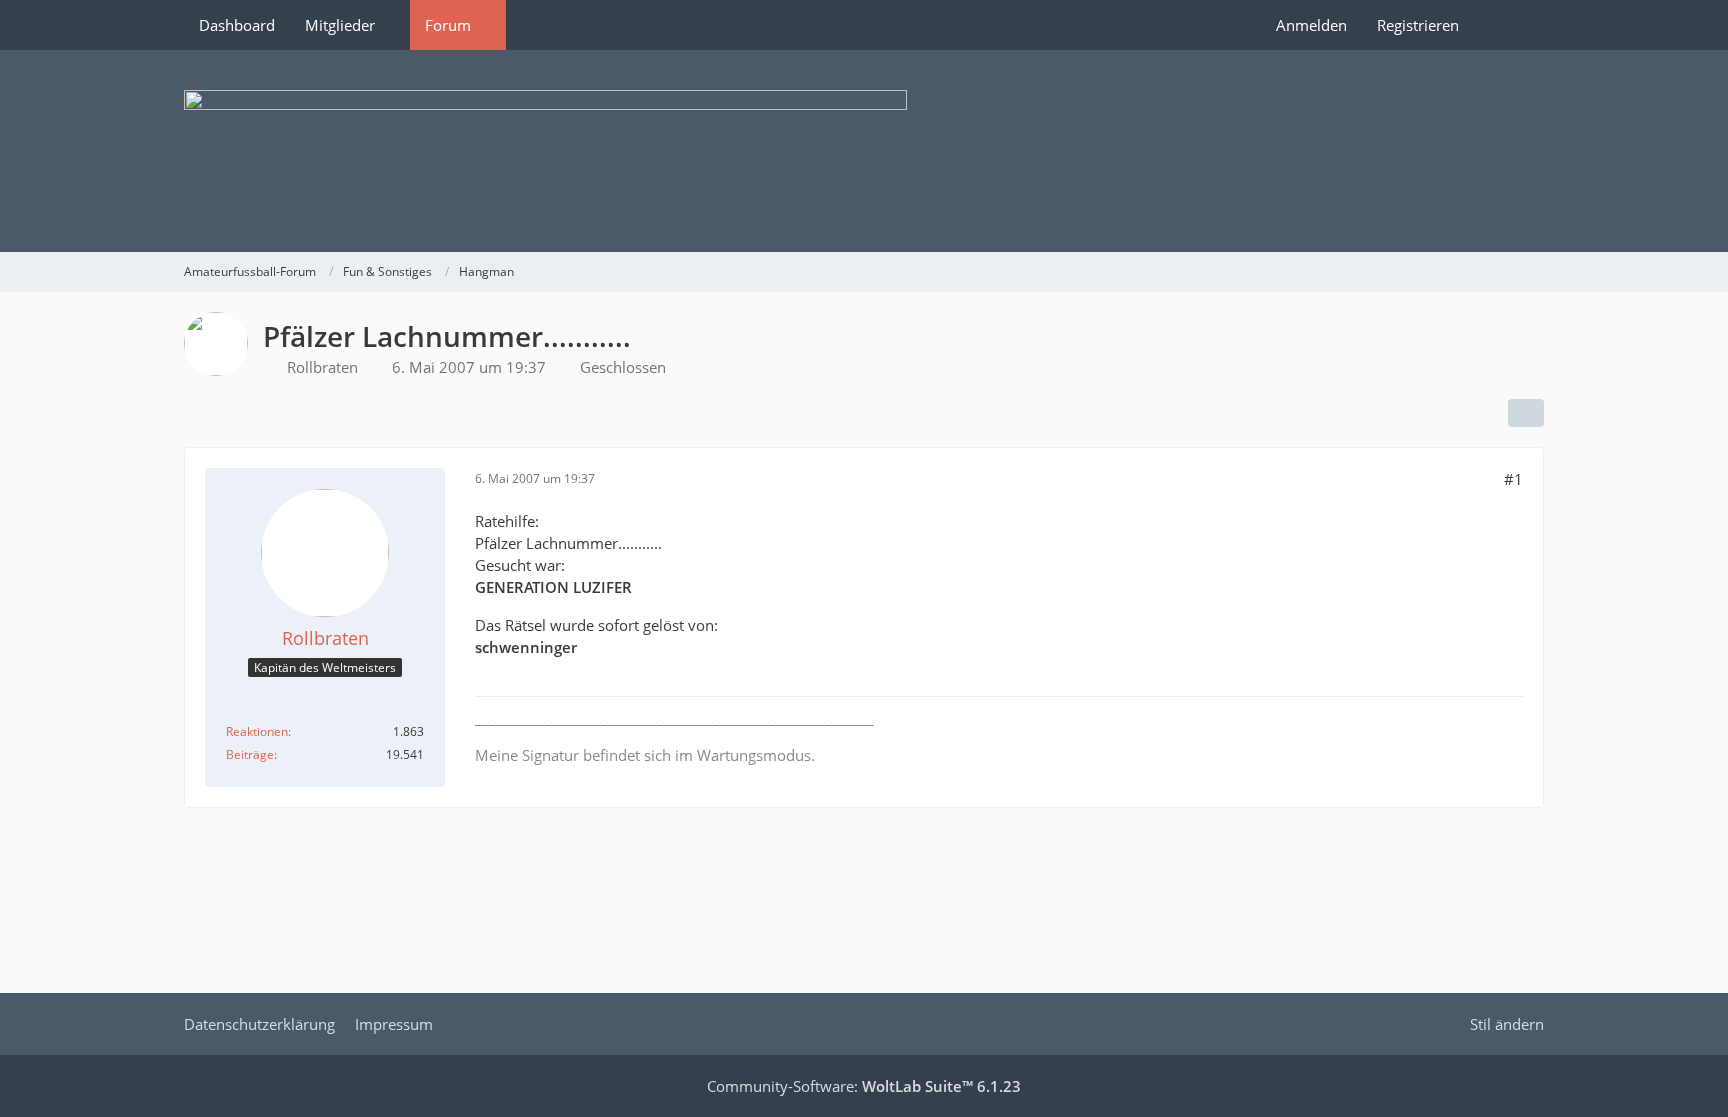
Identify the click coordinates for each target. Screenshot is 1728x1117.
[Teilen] (1526, 413)
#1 (1513, 479)
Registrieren (1418, 25)
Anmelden (1311, 25)
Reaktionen (257, 731)
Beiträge (250, 754)
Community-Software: (864, 1086)
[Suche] (1509, 25)
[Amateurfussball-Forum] (864, 151)
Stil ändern (1507, 1024)
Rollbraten (322, 367)
